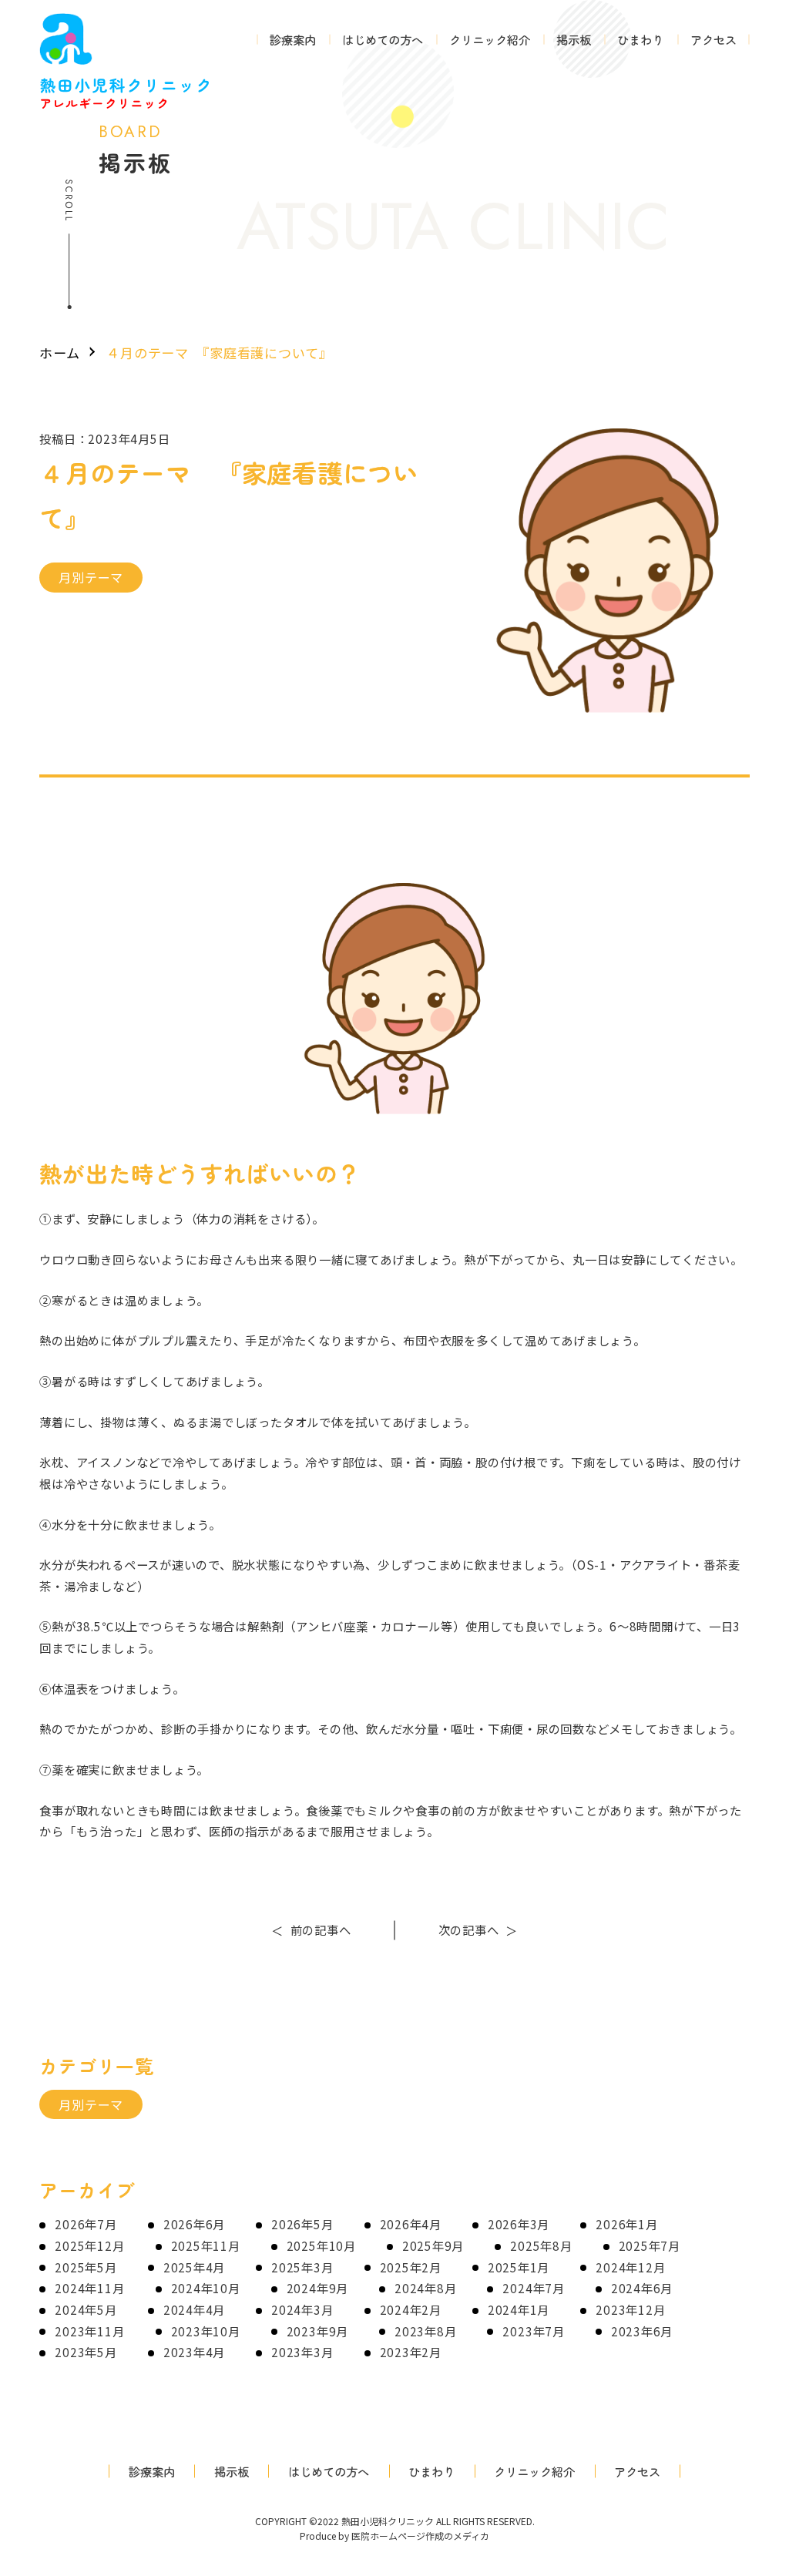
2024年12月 (630, 2267)
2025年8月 (541, 2245)
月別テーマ (91, 577)
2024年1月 (519, 2309)
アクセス (713, 39)
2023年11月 (89, 2331)
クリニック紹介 (490, 39)
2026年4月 (411, 2224)
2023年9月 (317, 2331)
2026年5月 (302, 2224)
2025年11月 (206, 2245)
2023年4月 (194, 2352)
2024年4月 (194, 2309)
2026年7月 (86, 2224)
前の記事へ (311, 1929)
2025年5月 (86, 2267)
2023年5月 (86, 2352)
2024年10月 (206, 2288)
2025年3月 (302, 2267)
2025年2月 (411, 2267)
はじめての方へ (383, 39)
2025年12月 (89, 2245)
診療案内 (293, 39)
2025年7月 (650, 2245)
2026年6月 (194, 2224)
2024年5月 (86, 2309)
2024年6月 (642, 2288)
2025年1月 (519, 2267)
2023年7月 (533, 2331)
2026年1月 (626, 2224)
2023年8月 (425, 2331)
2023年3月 (302, 2352)
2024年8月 (425, 2288)
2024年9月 (317, 2288)
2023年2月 (411, 2352)
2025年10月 (321, 2245)
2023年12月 (630, 2309)
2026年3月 (519, 2224)
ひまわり (640, 39)
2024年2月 (411, 2309)
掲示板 (574, 39)
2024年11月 (89, 2288)
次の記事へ (478, 1929)
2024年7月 (533, 2288)
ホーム (60, 353)
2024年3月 (302, 2309)
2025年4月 (194, 2267)
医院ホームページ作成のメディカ (420, 2536)
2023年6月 (642, 2331)
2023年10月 (206, 2331)
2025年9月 (433, 2245)
